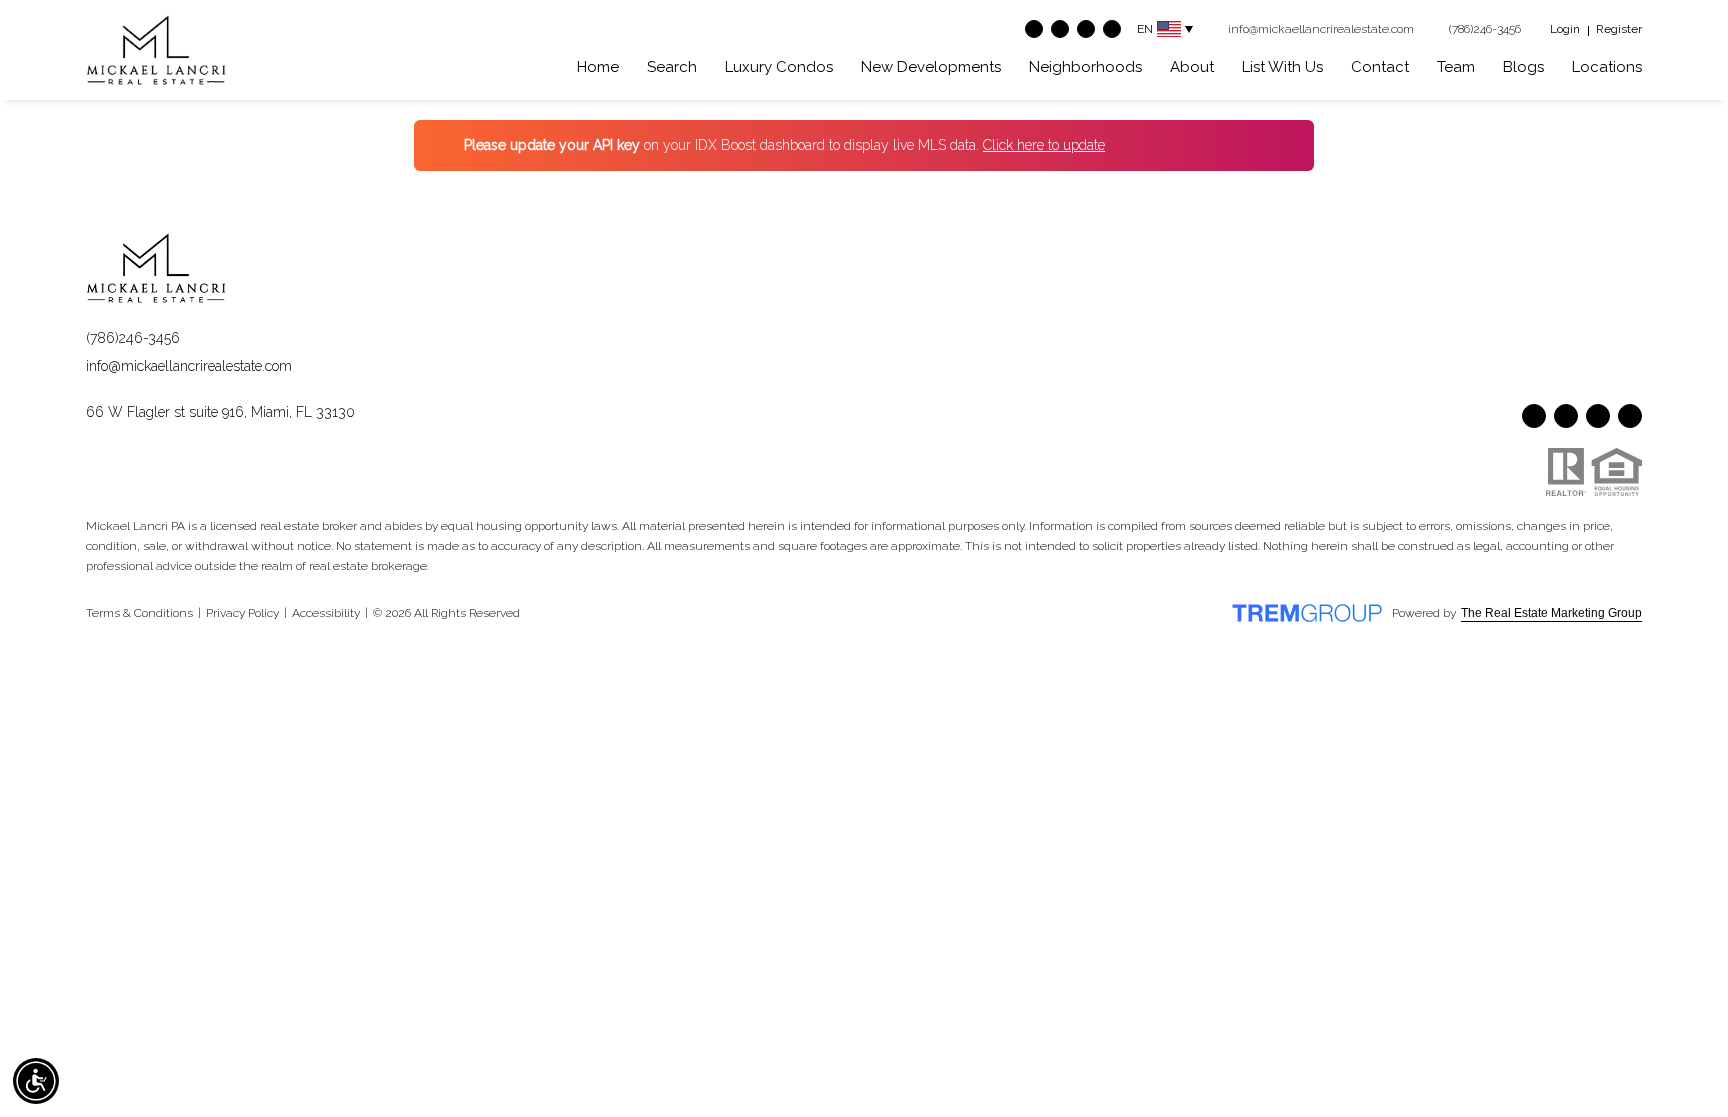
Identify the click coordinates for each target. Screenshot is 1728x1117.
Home (598, 67)
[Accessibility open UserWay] (36, 1081)
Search (672, 67)
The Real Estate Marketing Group (1551, 613)
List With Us (1282, 67)
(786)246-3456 (133, 338)
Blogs (1523, 67)
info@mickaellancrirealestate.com (189, 366)
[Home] (156, 50)
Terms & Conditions (139, 613)
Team (1456, 67)
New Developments (931, 67)
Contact (1380, 67)
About (1192, 67)
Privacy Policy (242, 613)
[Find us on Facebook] (1034, 29)
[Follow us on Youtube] (1060, 29)
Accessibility (326, 613)
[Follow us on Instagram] (1086, 29)
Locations (1607, 67)
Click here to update (1044, 145)
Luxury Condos (779, 67)
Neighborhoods (1085, 67)
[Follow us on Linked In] (1112, 29)
